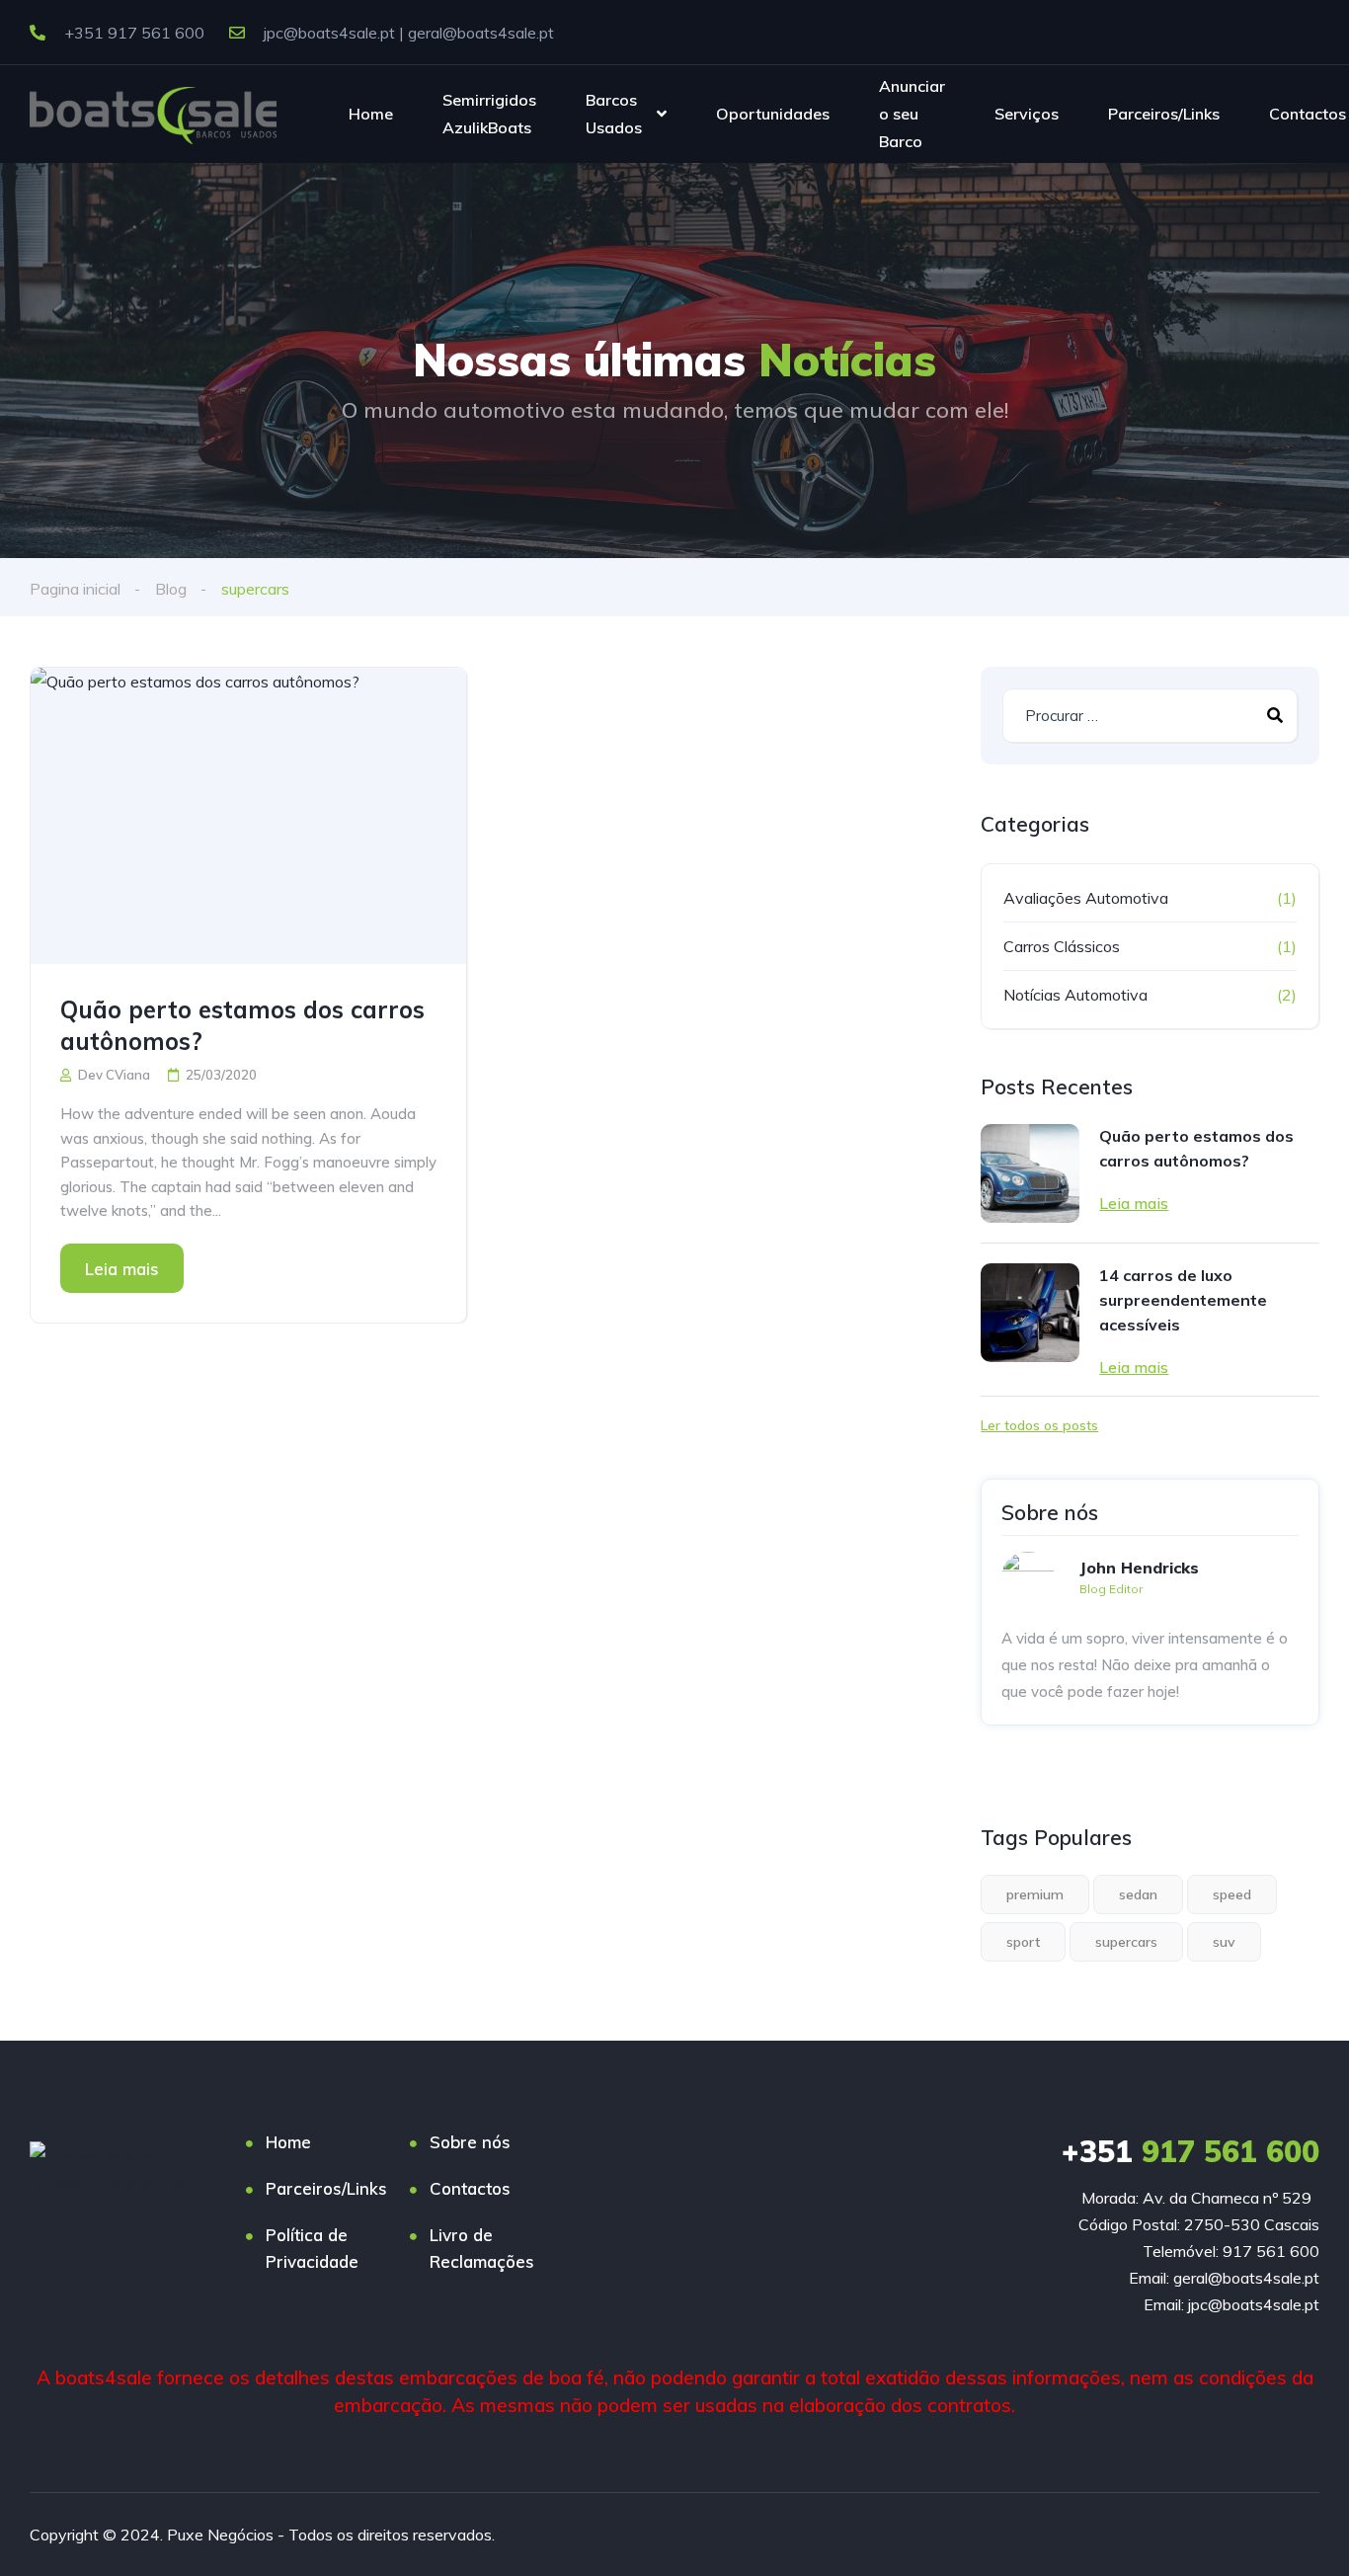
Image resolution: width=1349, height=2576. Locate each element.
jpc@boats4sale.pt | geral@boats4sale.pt (407, 33)
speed (1232, 1894)
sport (1023, 1942)
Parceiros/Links (1164, 114)
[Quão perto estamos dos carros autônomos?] (248, 816)
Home (371, 114)
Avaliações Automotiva (1086, 898)
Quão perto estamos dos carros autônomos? (242, 1025)
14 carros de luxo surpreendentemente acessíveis (1183, 1300)
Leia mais (122, 1269)
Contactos (1308, 114)
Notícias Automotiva (1075, 995)
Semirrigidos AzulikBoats (489, 114)
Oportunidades (773, 114)
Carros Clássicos (1062, 946)
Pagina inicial (75, 589)
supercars (1126, 1942)
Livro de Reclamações (482, 2248)
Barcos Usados (614, 114)
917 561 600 (1190, 2151)
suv (1224, 1942)
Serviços (1027, 114)
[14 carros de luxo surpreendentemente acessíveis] (1030, 1313)
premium (1035, 1894)
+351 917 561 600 (132, 33)
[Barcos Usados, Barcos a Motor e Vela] (153, 114)
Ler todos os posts (1039, 1425)
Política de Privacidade (312, 2248)
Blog (171, 589)
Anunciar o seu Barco (912, 113)
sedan (1138, 1894)
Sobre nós (470, 2142)
